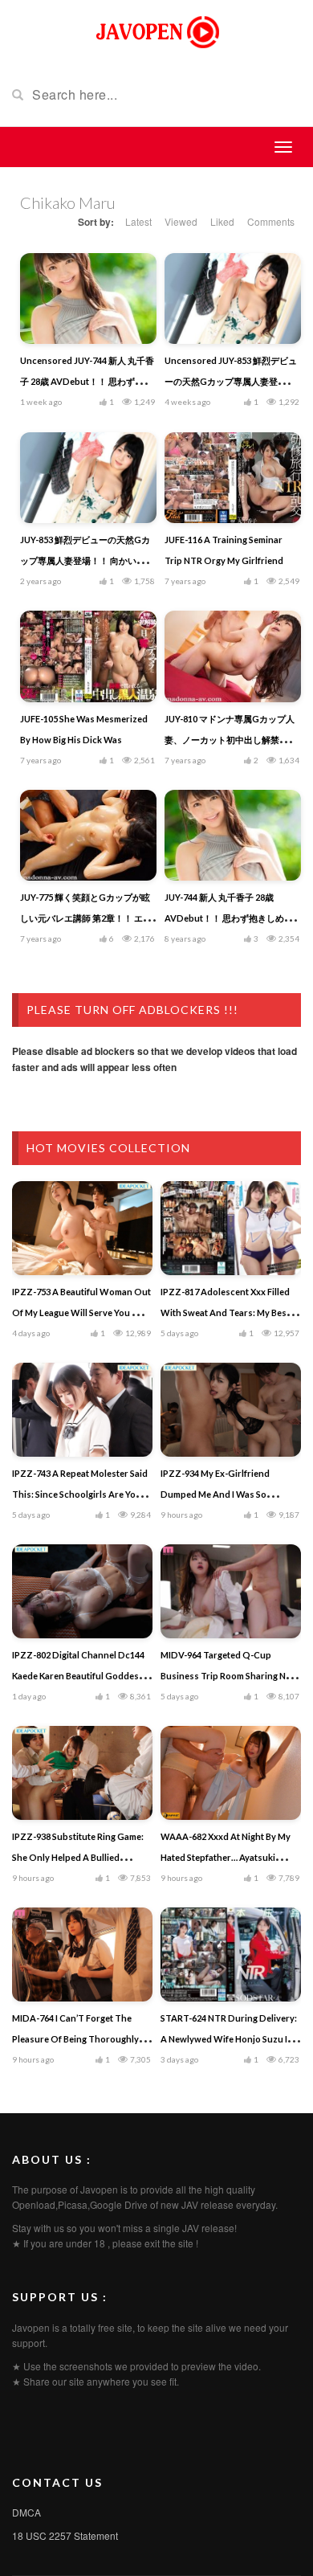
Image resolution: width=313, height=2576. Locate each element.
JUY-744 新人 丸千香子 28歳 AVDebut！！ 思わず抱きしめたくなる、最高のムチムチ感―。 (229, 918)
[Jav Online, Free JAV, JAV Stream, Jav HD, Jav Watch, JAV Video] (156, 31)
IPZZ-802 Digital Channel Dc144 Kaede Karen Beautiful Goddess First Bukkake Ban (78, 1676)
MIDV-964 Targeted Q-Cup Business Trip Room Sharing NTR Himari (229, 1676)
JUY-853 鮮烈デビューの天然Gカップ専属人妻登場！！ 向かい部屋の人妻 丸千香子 (87, 560)
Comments (271, 221)
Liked (222, 221)
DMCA (26, 2512)
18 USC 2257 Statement (65, 2535)
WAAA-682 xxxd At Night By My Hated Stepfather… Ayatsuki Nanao (226, 1857)
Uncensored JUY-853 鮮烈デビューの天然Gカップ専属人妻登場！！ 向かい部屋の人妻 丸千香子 (232, 381)
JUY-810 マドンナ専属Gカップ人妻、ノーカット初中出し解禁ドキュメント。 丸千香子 (231, 740)
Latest (138, 221)
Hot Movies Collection (108, 1148)
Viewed (181, 221)
